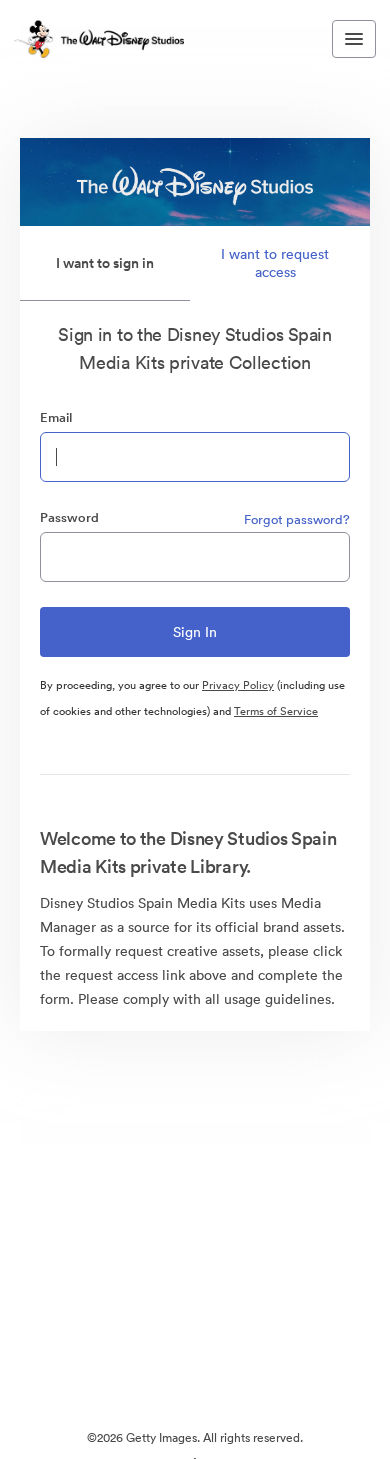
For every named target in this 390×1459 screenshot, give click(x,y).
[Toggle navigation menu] (354, 39)
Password (69, 517)
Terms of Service (276, 711)
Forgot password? (297, 519)
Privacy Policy (238, 685)
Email (56, 417)
